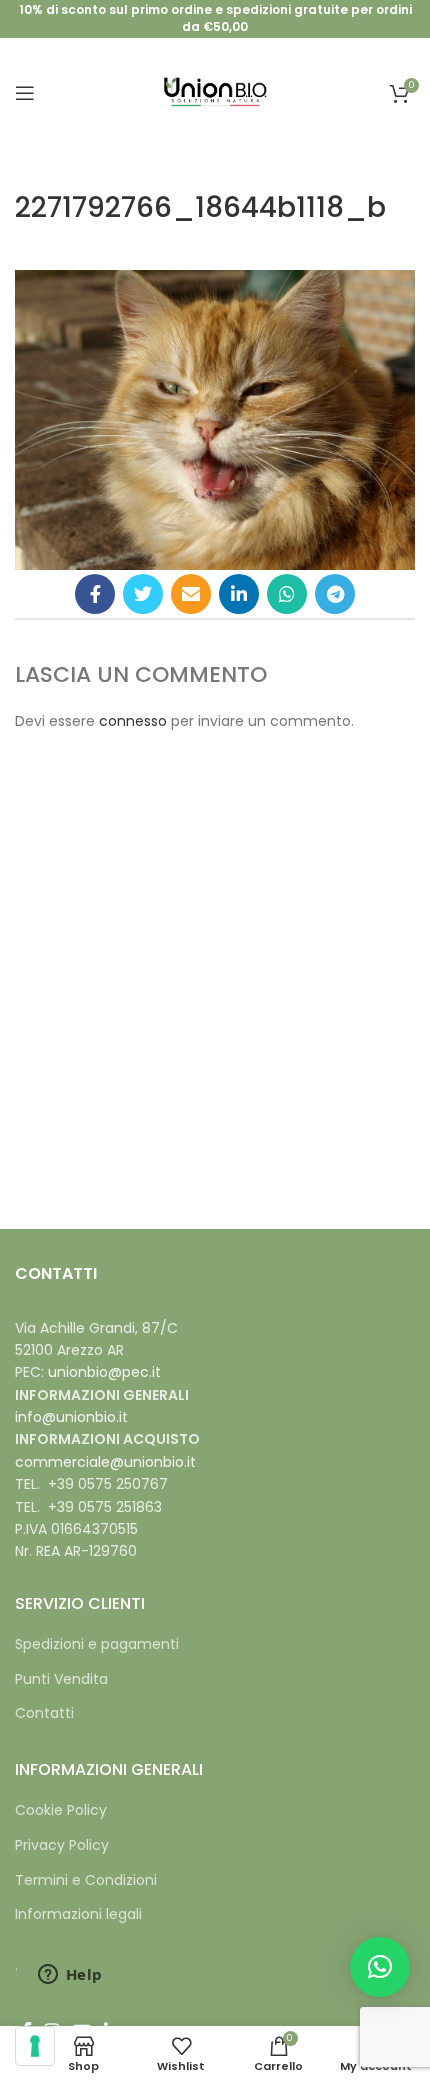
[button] (380, 1967)
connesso (133, 721)
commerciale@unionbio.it (105, 1462)
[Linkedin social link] (239, 594)
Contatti (44, 1713)
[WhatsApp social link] (287, 594)
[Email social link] (191, 594)
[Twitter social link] (143, 594)
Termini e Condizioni (86, 1880)
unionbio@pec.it (104, 1372)
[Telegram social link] (335, 594)
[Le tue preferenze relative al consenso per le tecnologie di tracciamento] (35, 2046)
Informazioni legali (78, 1914)
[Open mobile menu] (25, 93)
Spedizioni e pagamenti (97, 1644)
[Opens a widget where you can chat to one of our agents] (70, 1976)
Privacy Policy (62, 1845)
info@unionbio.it (71, 1417)
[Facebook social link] (95, 594)
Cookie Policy (61, 1810)
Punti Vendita (61, 1679)
